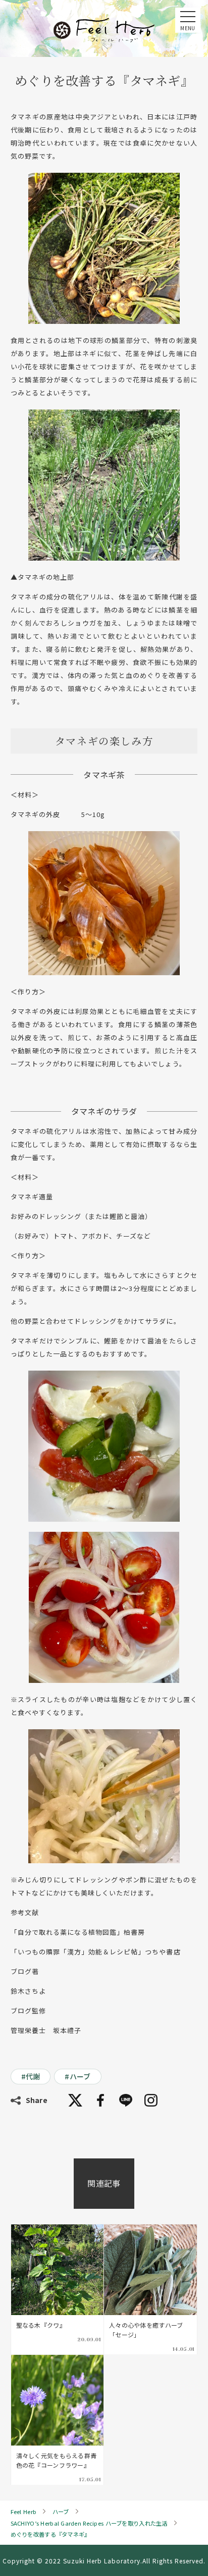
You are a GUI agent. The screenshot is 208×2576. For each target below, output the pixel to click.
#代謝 (31, 2076)
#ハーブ (77, 2076)
